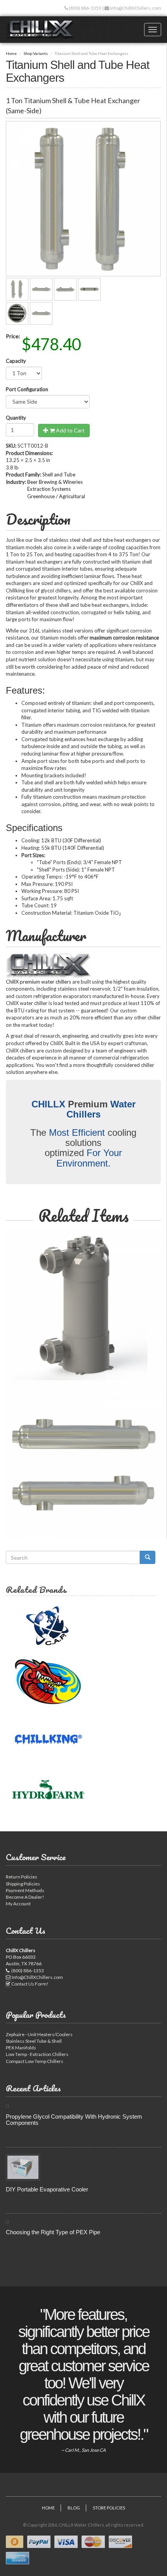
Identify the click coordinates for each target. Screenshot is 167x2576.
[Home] (40, 30)
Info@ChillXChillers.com (135, 8)
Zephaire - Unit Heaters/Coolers (39, 2034)
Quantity (16, 418)
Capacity (16, 361)
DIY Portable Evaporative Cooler (47, 2189)
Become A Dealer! (25, 1897)
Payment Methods (25, 1890)
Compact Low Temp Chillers (35, 2061)
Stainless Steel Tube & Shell (34, 2041)
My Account (18, 1904)
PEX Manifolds (21, 2048)
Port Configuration (27, 389)
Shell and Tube (59, 474)
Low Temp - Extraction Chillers (37, 2054)
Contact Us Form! (30, 1984)
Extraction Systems (49, 489)
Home (11, 53)
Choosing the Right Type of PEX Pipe (53, 2232)
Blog (74, 2508)
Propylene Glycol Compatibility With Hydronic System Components (74, 2120)
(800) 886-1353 (85, 8)
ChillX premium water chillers (38, 982)
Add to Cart (70, 430)
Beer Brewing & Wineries (55, 482)
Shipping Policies (23, 1884)
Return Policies (22, 1877)
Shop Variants (36, 53)
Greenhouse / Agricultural (56, 496)
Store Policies (109, 2508)
